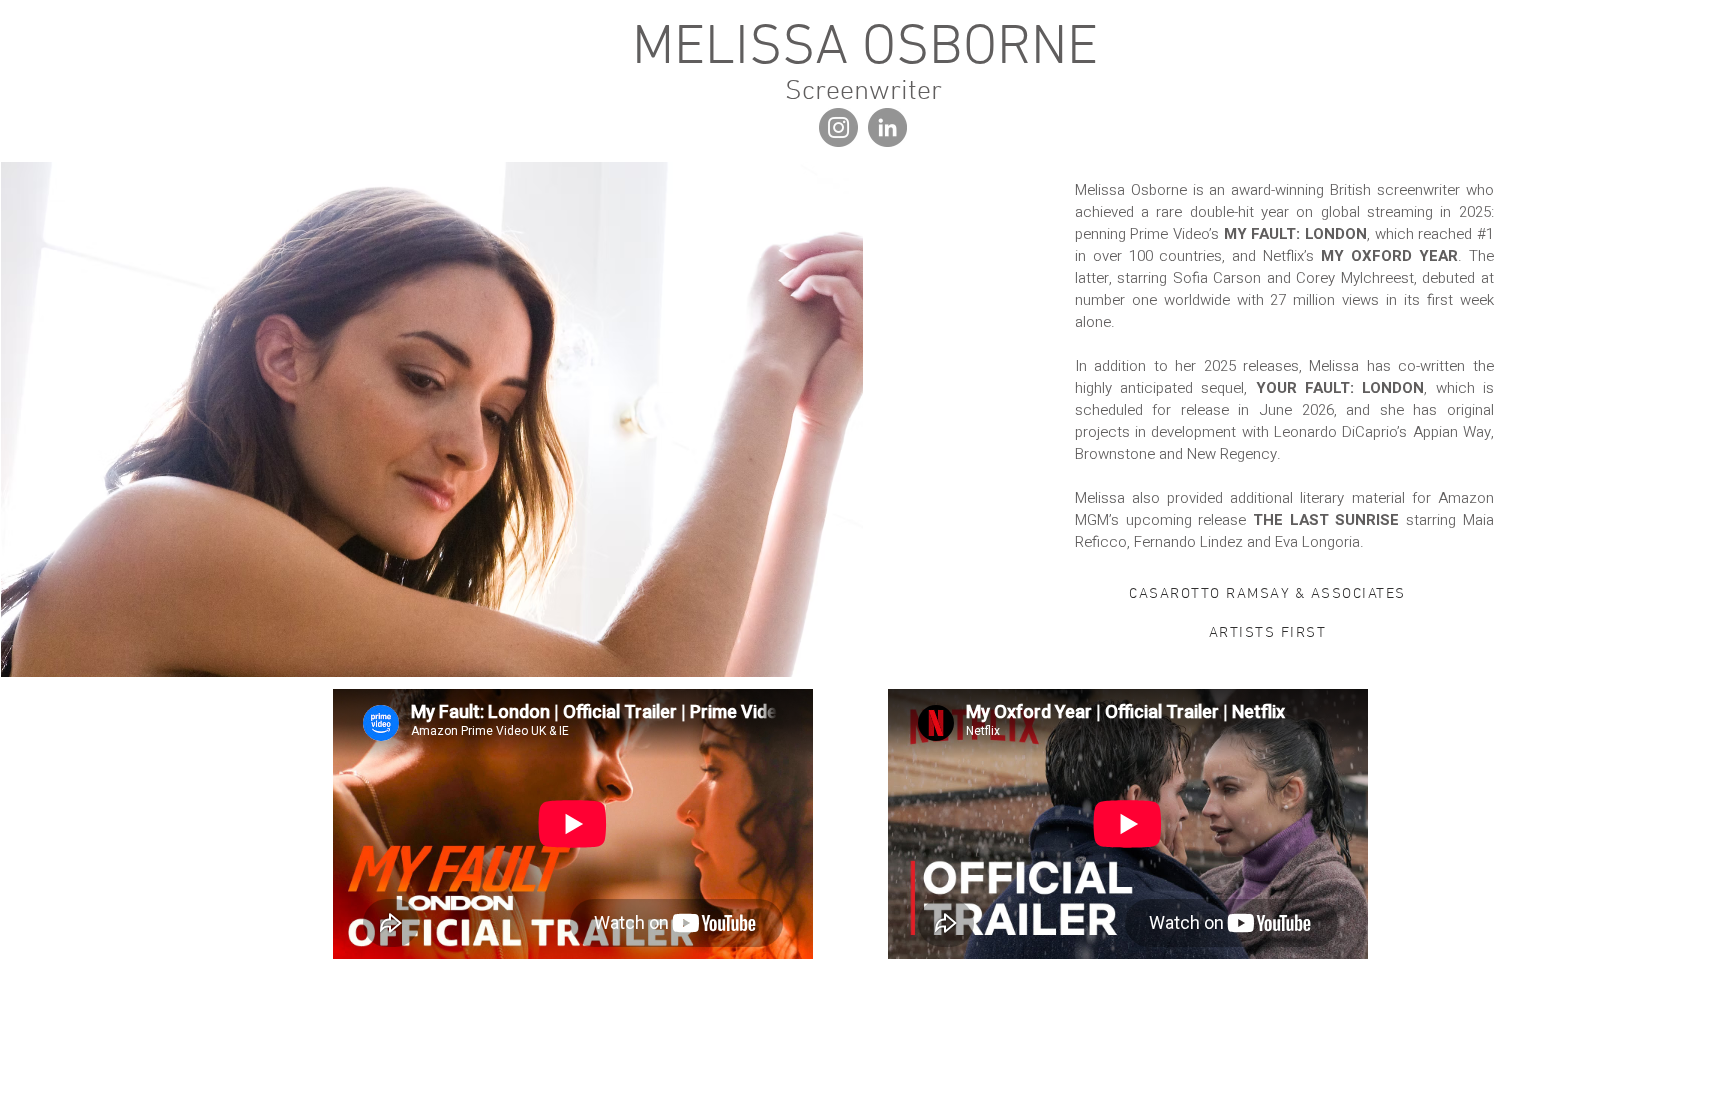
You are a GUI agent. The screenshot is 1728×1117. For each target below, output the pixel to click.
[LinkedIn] (887, 127)
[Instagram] (838, 127)
